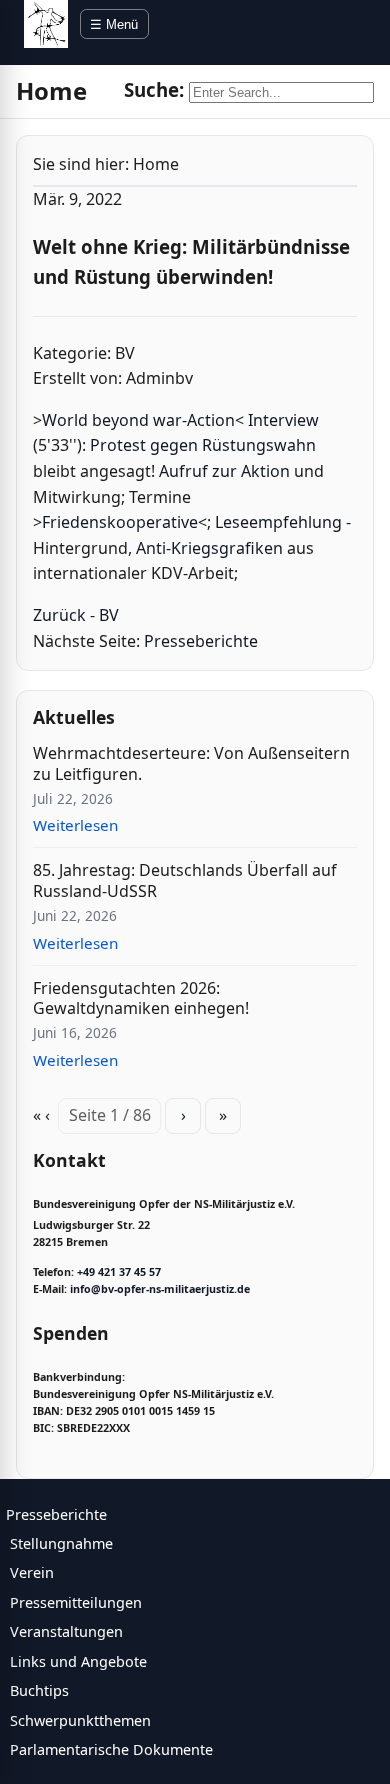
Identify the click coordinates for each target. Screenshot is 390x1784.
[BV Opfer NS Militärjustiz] (46, 24)
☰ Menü (114, 24)
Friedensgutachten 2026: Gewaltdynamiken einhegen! (141, 998)
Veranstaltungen (66, 1631)
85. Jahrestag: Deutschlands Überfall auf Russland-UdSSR (185, 880)
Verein (32, 1572)
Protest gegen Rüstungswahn (203, 445)
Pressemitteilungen (76, 1602)
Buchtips (39, 1690)
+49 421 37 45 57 (119, 1272)
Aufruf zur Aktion (224, 471)
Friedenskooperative (120, 522)
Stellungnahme (61, 1543)
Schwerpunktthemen (80, 1720)
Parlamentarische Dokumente (111, 1749)
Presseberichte (201, 641)
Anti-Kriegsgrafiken (209, 548)
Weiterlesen (75, 825)
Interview (283, 420)
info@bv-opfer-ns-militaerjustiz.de (160, 1289)
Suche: (154, 89)
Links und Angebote (78, 1661)
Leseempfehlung (278, 522)
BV (109, 615)
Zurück (59, 615)
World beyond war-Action (138, 420)
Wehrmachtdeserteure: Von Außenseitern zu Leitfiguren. (191, 763)
